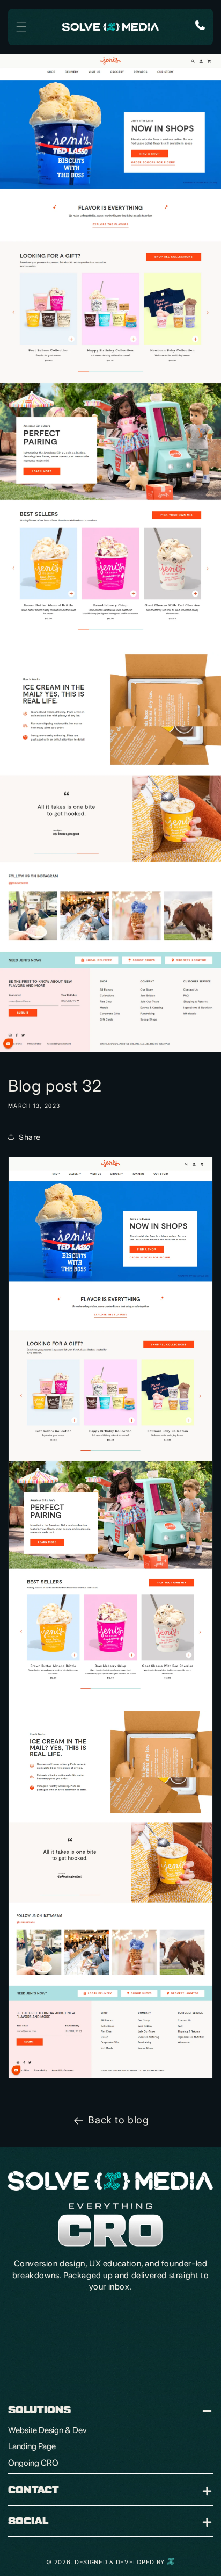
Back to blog (118, 2120)
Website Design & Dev (48, 2430)
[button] (21, 27)
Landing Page (33, 2446)
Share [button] (30, 1137)
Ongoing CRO (34, 2463)
